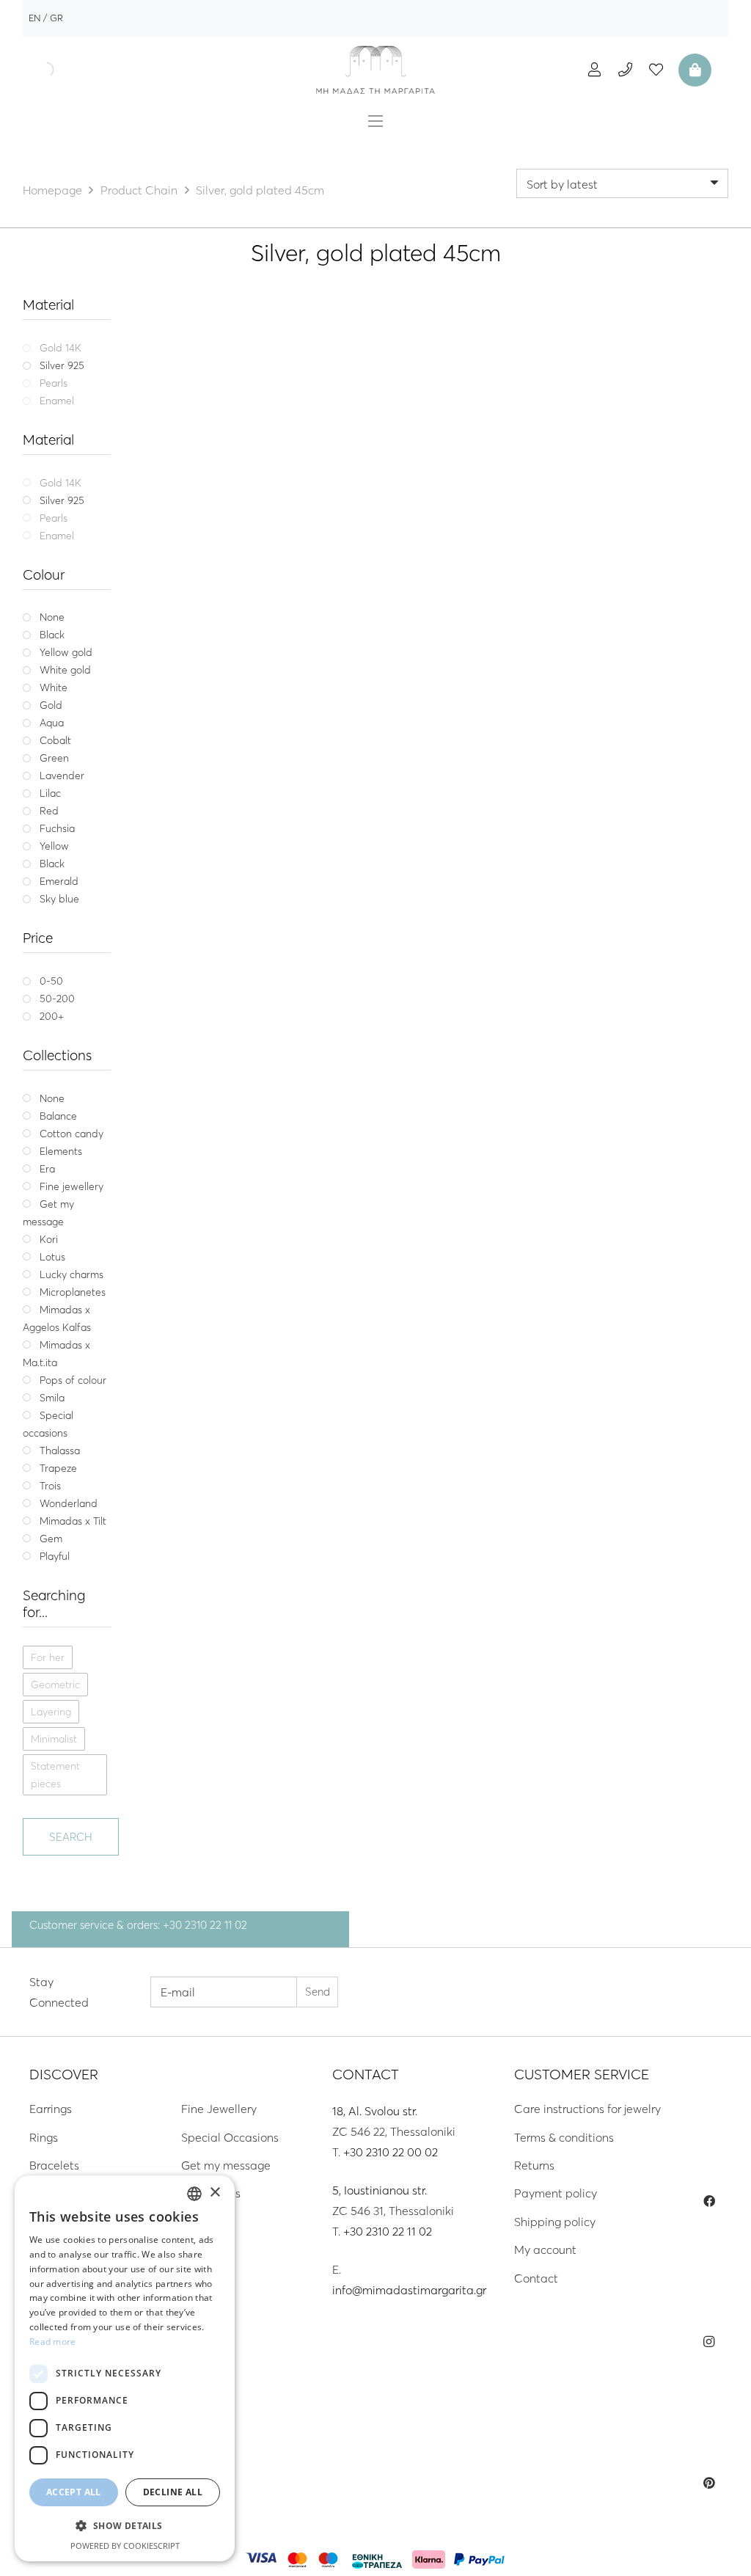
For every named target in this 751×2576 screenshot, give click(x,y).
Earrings (51, 2109)
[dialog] (125, 2368)
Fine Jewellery (219, 2109)
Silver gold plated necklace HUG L (437, 516)
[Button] (594, 69)
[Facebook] (709, 2201)
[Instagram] (709, 2342)
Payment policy (556, 2193)
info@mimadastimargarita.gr (409, 2290)
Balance (239, 499)
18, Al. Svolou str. (375, 2111)
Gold (239, 569)
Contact (536, 2278)
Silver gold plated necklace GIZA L (239, 810)
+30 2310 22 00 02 (391, 2152)
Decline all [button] (173, 2492)
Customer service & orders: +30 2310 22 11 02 (138, 1925)
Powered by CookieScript (125, 2546)
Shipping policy (555, 2222)
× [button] (215, 2193)
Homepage (52, 190)
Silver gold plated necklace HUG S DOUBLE (239, 523)
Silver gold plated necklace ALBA (437, 810)
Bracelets (54, 2165)
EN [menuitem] (34, 18)
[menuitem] (34, 18)
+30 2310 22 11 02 (388, 2231)
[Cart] (693, 70)
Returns (534, 2165)
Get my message (226, 2165)
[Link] (375, 70)
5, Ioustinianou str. (380, 2190)
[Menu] (375, 121)
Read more (53, 2342)
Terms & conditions (564, 2137)
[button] (125, 2526)
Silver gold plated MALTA (635, 516)
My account (545, 2250)
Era (635, 499)
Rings (44, 2137)
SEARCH (71, 1837)
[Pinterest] (709, 2483)
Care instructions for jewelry (587, 2109)
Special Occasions (230, 2137)
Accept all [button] (74, 2492)
